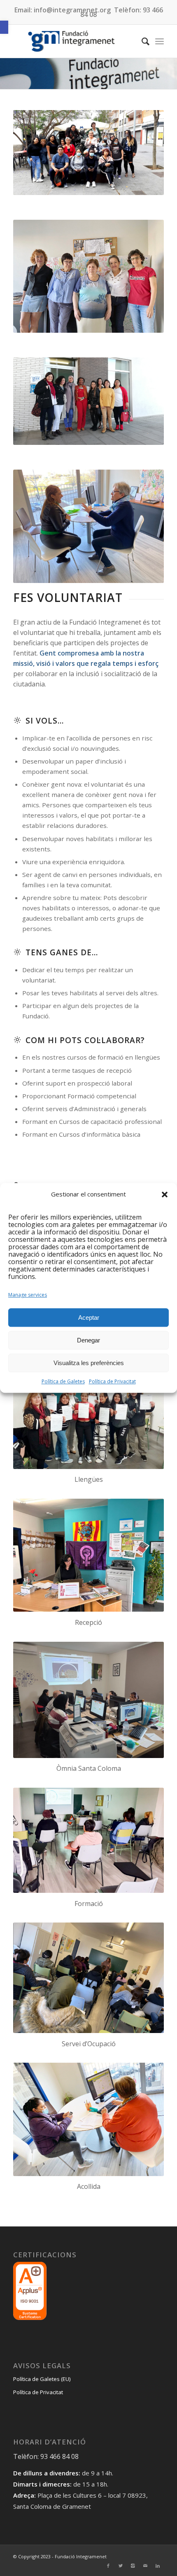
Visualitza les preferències (89, 1363)
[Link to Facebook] (108, 2566)
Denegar (88, 1340)
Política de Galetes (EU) (42, 2379)
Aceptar (89, 1317)
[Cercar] (141, 41)
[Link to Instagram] (133, 2566)
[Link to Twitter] (121, 2566)
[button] (4, 27)
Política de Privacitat (112, 1382)
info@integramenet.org (72, 10)
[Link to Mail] (145, 2566)
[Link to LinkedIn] (158, 2566)
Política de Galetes (63, 1382)
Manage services (28, 1295)
